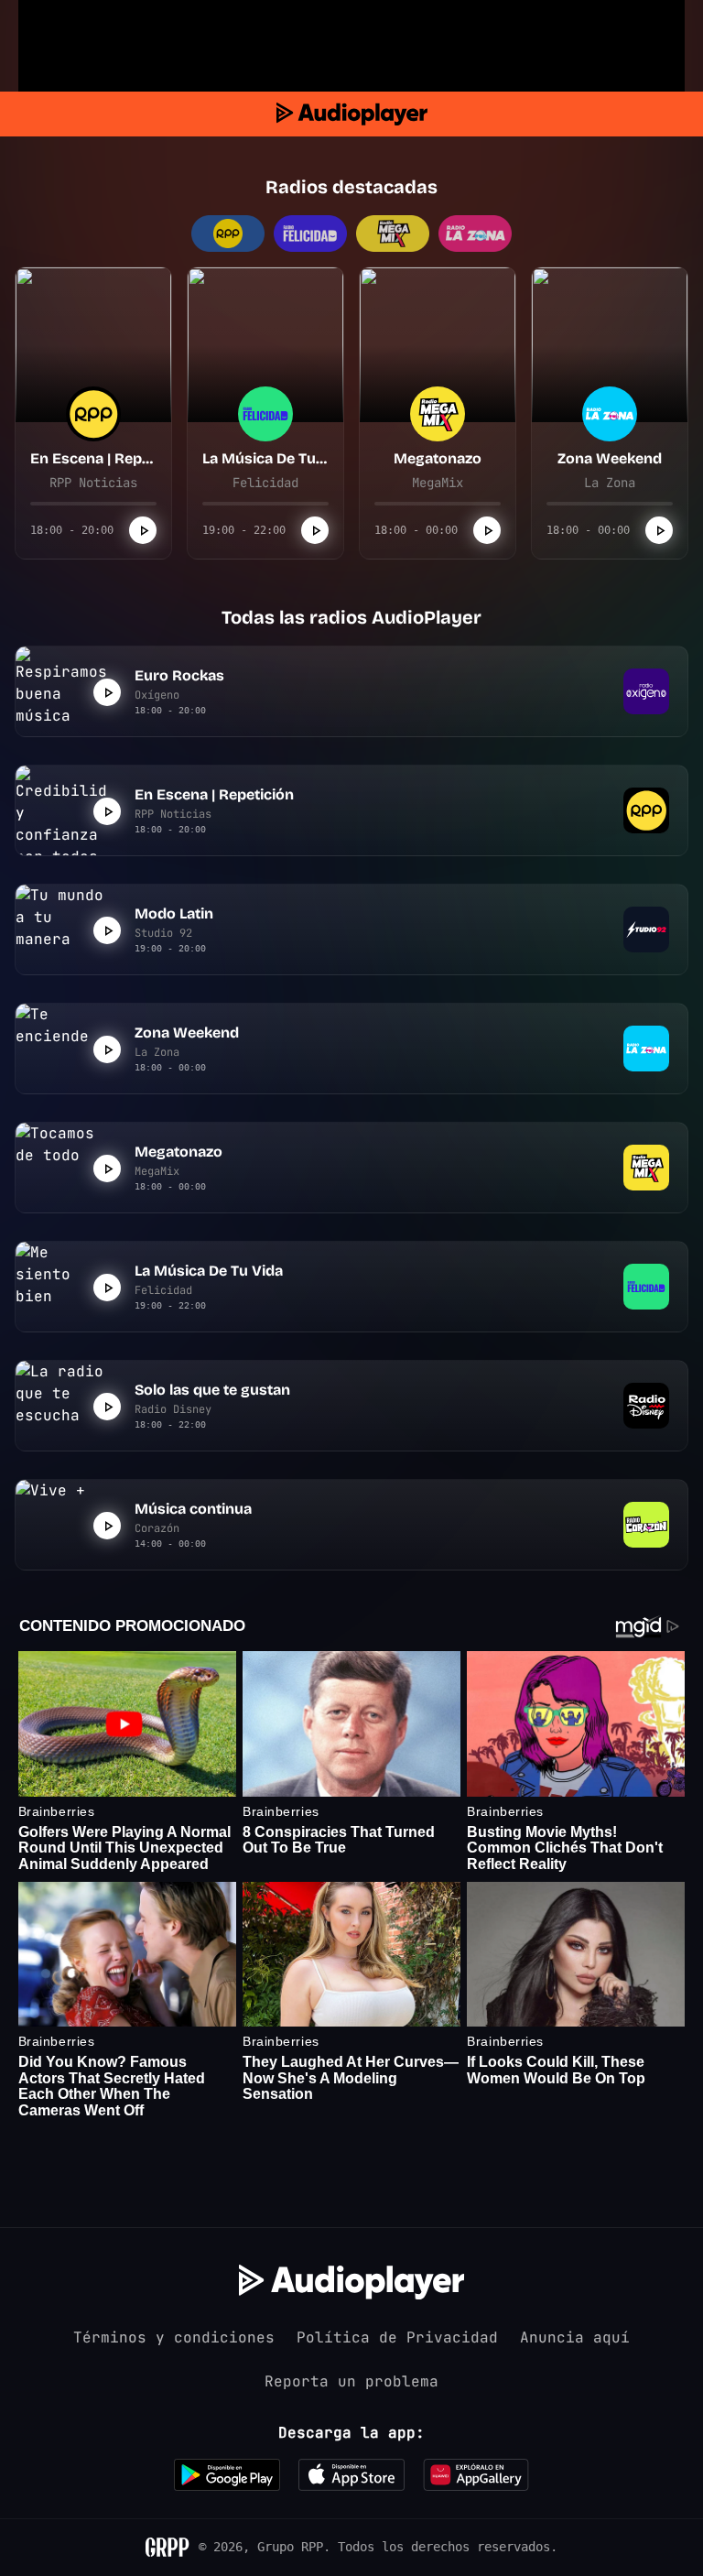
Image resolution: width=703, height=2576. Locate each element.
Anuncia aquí (575, 2337)
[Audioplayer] (352, 114)
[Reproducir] (143, 530)
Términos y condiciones (174, 2337)
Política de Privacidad (397, 2337)
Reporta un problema (351, 2381)
